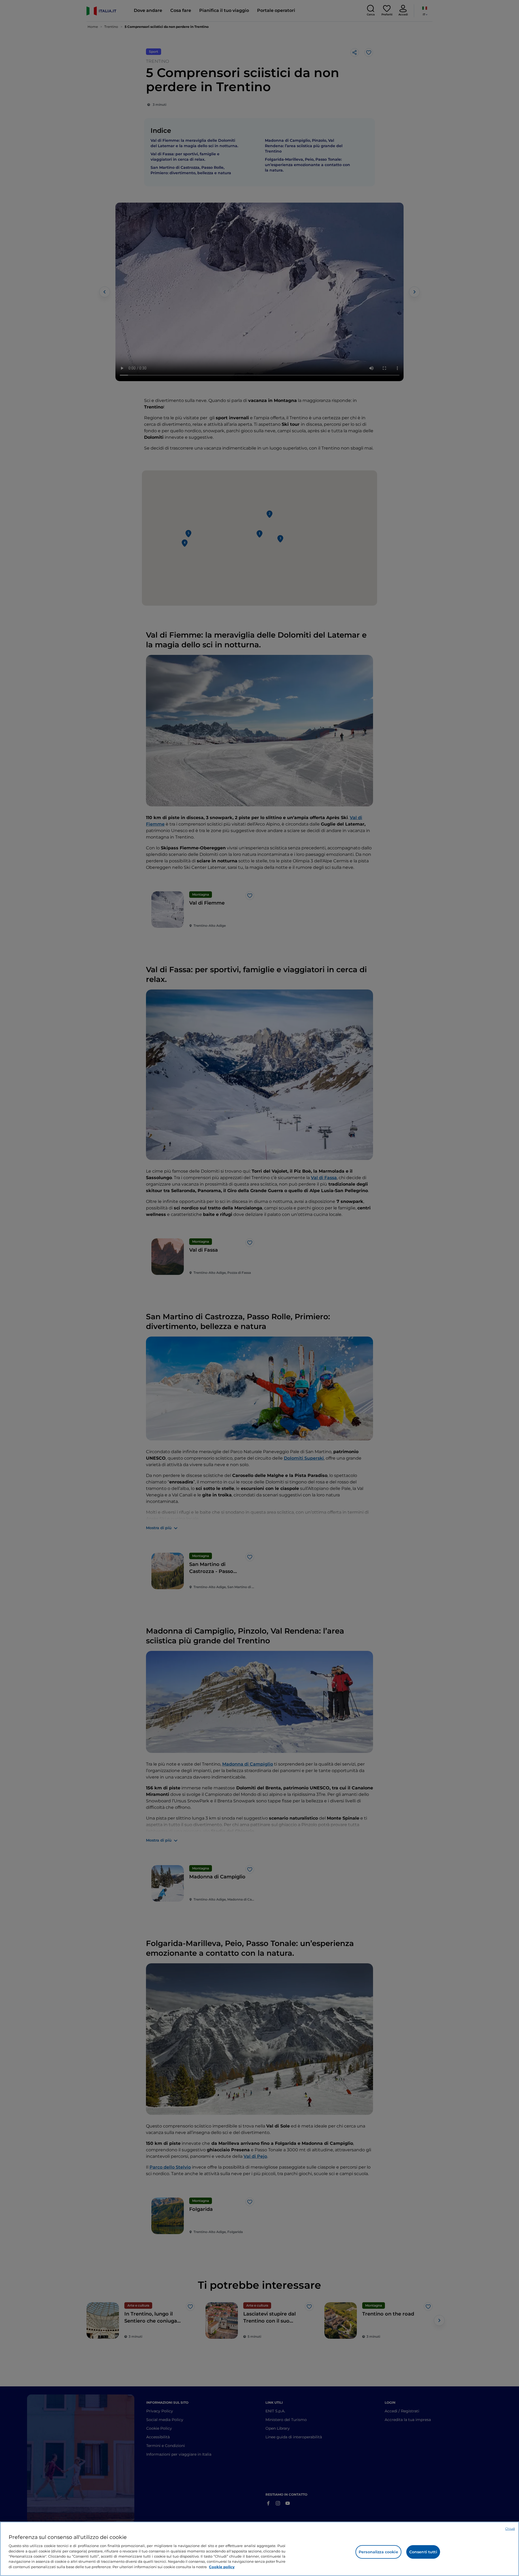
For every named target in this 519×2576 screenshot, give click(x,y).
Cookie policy (222, 2567)
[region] (259, 2549)
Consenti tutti (423, 2552)
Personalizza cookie (378, 2552)
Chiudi (510, 2529)
